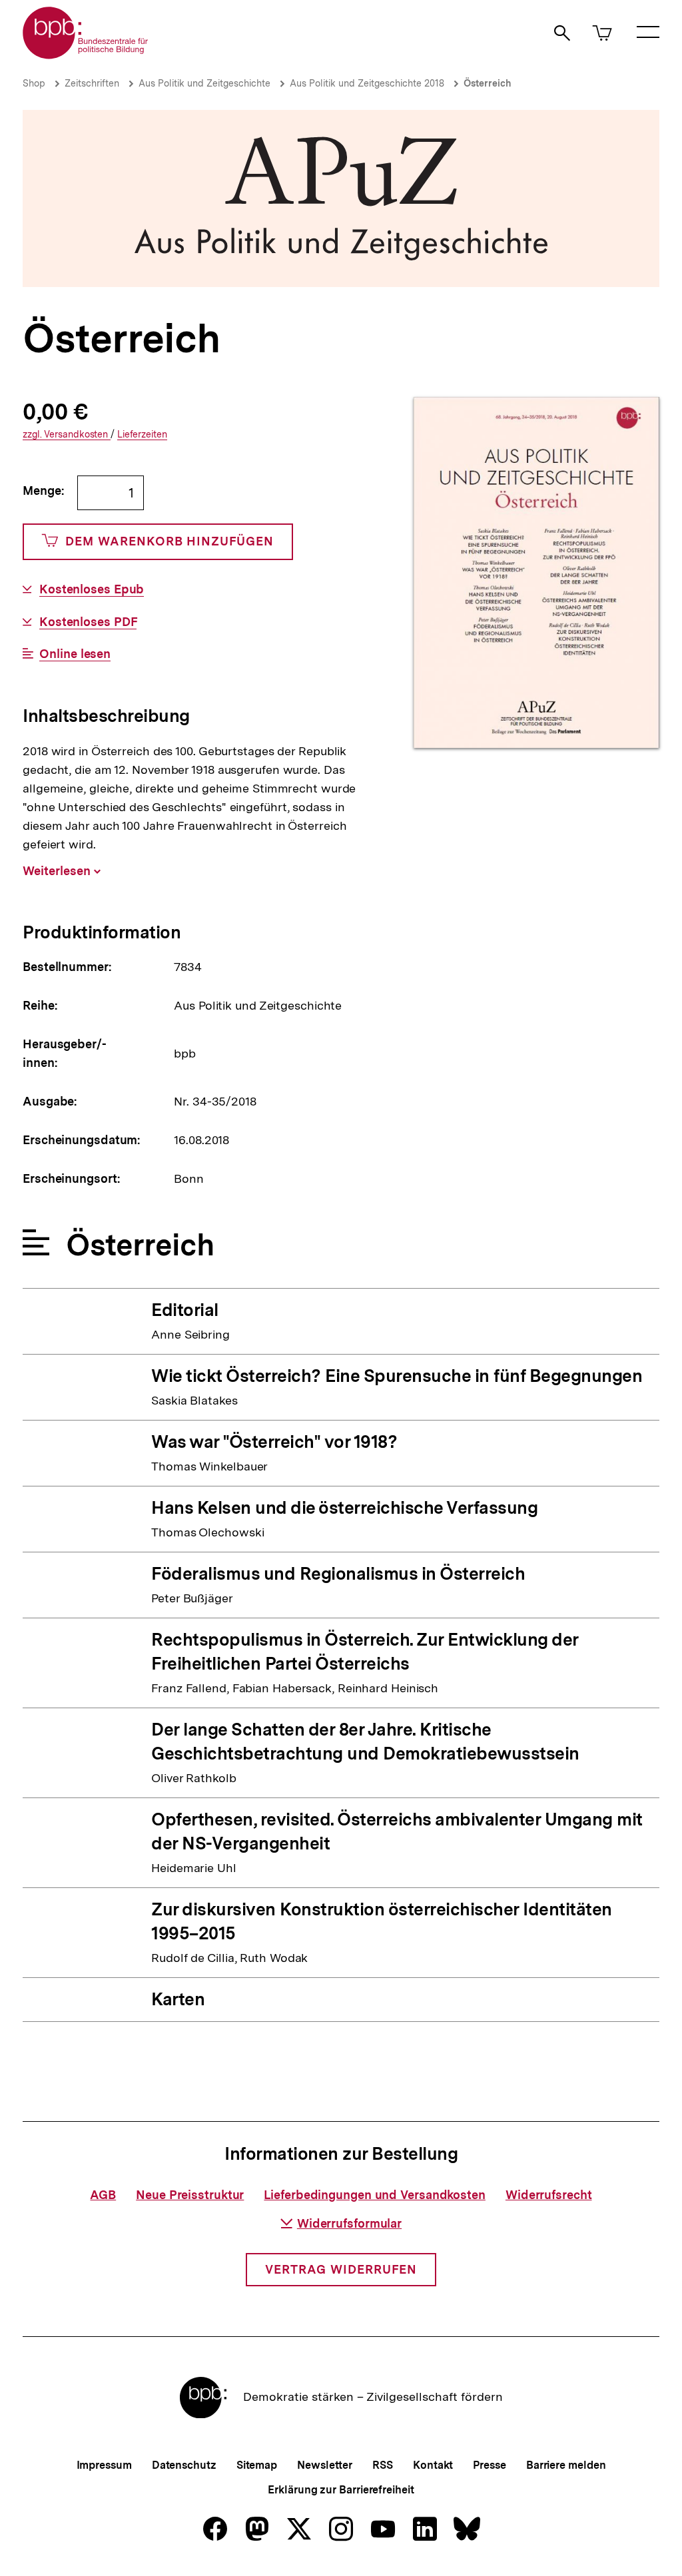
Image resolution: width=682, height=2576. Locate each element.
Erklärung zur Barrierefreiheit (341, 2490)
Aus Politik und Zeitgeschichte (204, 83)
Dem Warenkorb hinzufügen (170, 541)
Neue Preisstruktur (190, 2195)
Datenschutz (184, 2465)
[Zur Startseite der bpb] (86, 55)
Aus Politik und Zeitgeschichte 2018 (367, 83)
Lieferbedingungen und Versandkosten (375, 2195)
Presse (489, 2465)
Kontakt (433, 2465)
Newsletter (325, 2465)
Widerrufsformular (349, 2223)
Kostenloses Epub (92, 589)
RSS (383, 2465)
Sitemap (257, 2465)
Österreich (488, 83)
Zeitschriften (92, 83)
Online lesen (75, 654)
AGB (103, 2195)
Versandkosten (67, 435)
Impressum (104, 2465)
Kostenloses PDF (88, 622)
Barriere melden (566, 2465)
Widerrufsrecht (549, 2195)
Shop (34, 83)
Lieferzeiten (142, 435)
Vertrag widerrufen (341, 2269)
